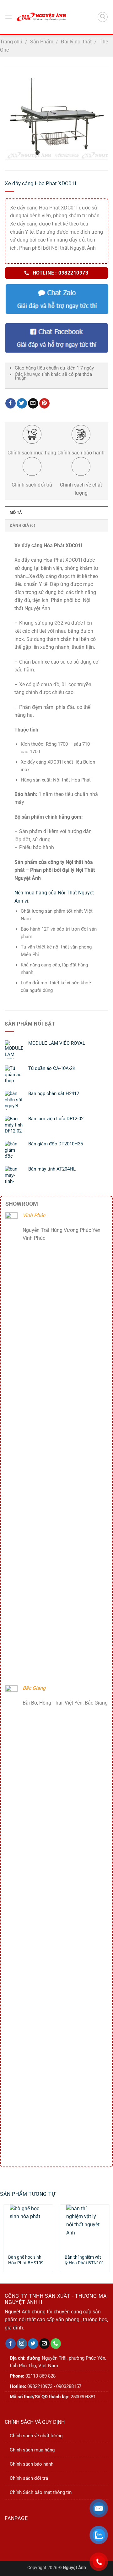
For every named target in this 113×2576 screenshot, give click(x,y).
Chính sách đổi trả (29, 2478)
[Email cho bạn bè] (33, 403)
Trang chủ (11, 42)
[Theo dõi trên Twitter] (33, 2344)
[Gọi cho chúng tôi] (56, 2344)
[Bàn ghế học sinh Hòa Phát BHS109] (28, 2227)
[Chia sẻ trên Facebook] (11, 403)
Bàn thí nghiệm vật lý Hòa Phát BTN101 (84, 2260)
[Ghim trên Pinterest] (44, 403)
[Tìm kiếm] (103, 17)
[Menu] (8, 17)
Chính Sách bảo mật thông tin (41, 2492)
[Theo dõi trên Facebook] (11, 2344)
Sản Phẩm (42, 42)
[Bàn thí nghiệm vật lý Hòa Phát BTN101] (85, 2227)
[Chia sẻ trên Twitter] (22, 403)
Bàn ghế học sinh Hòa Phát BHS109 (26, 2260)
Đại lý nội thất (76, 42)
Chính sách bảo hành (32, 2464)
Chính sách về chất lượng (36, 2436)
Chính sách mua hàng (32, 2450)
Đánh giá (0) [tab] (22, 526)
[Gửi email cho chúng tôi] (44, 2344)
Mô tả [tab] (16, 513)
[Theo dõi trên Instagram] (22, 2344)
